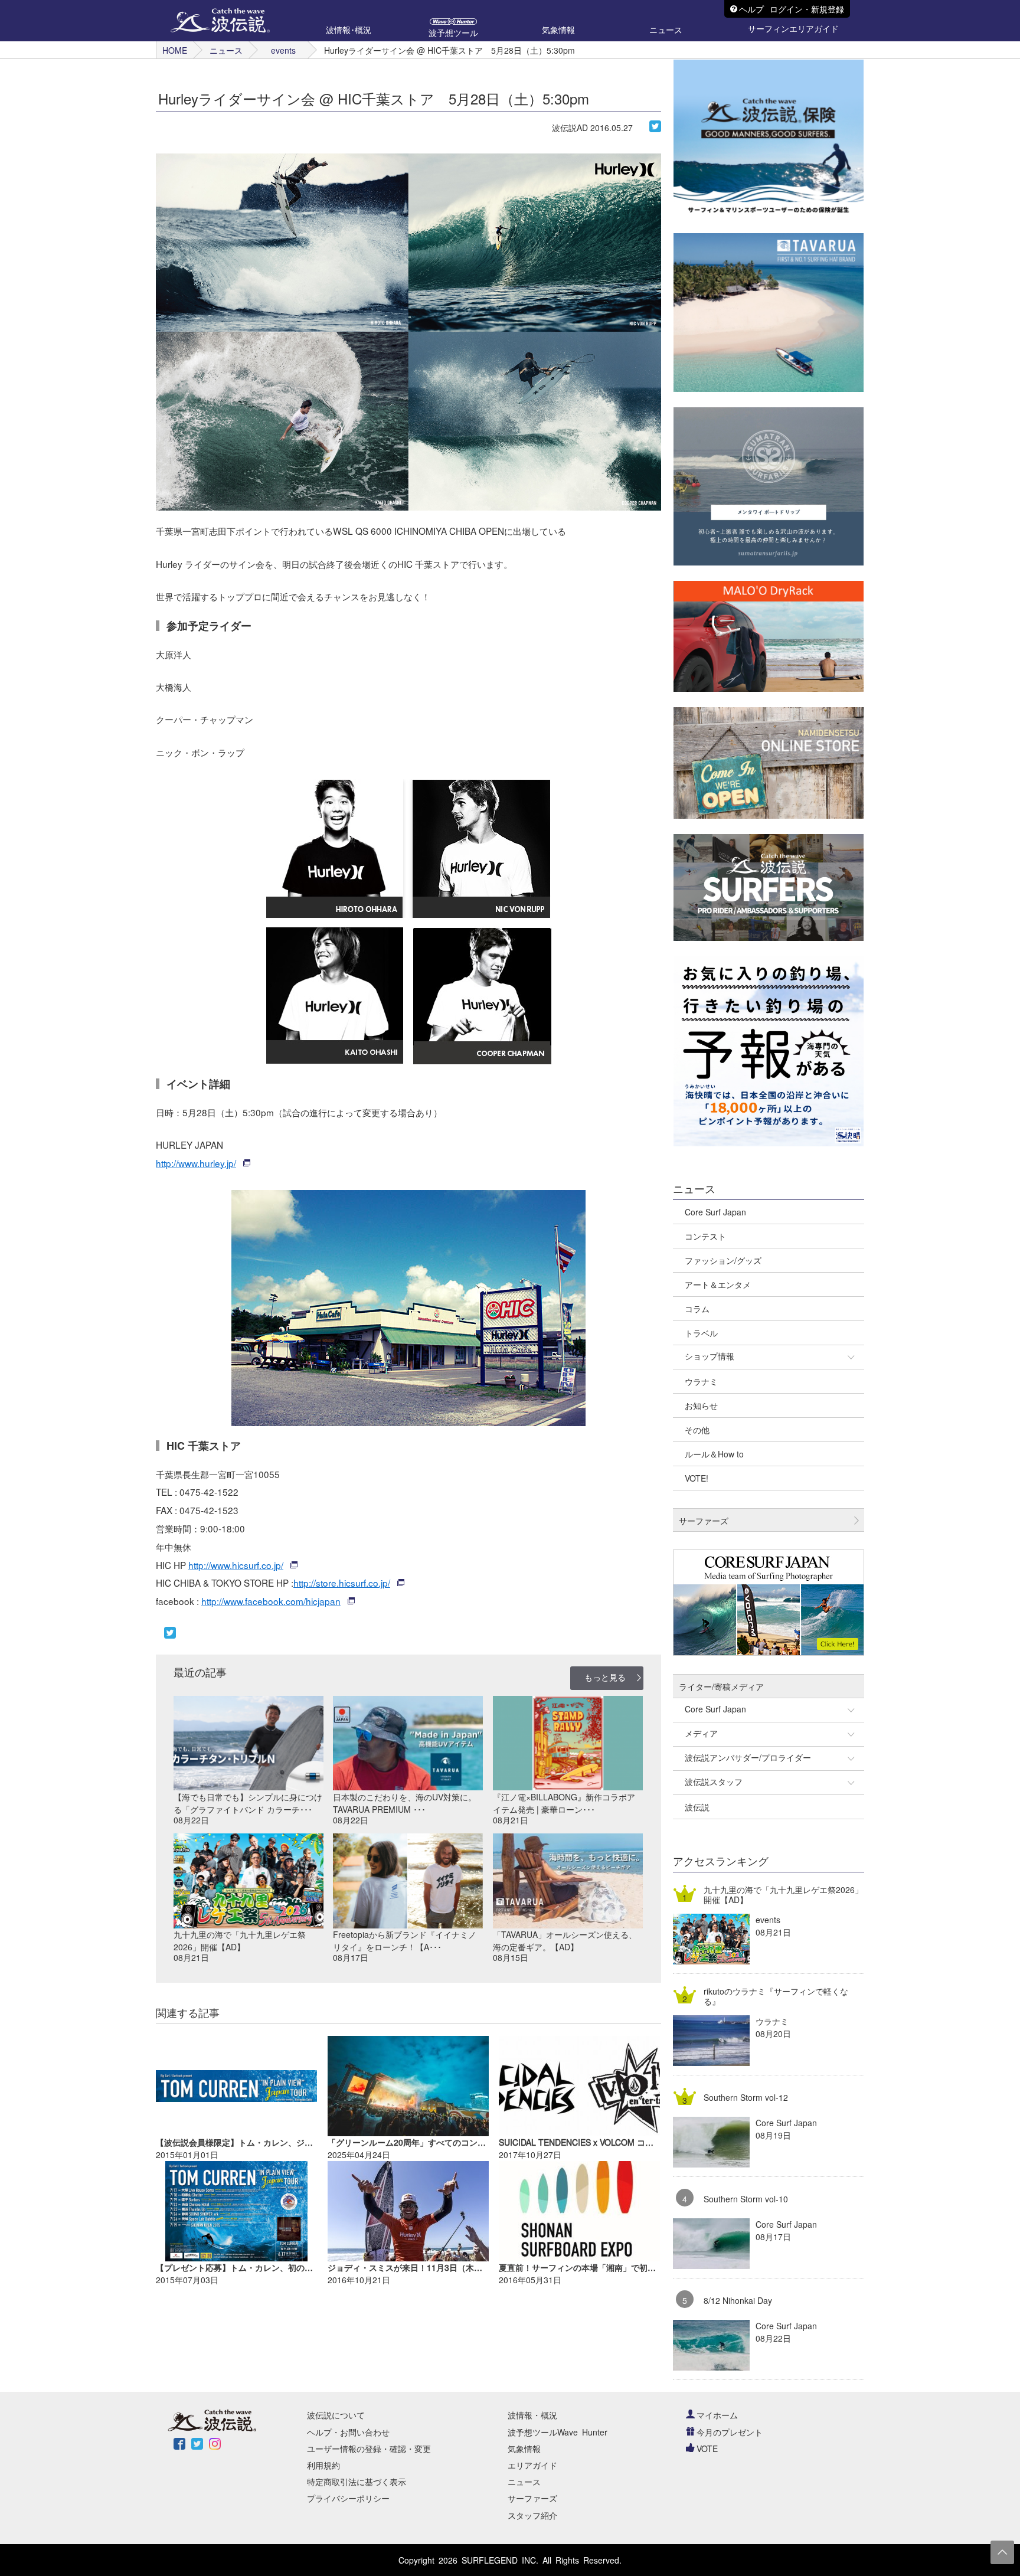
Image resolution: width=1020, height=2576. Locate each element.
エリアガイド (532, 2465)
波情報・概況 (532, 2415)
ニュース (226, 50)
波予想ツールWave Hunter (558, 2432)
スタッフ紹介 (532, 2515)
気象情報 (524, 2448)
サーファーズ (532, 2498)
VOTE (707, 2448)
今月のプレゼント (730, 2432)
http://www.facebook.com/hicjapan (271, 1601)
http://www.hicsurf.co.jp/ (236, 1565)
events (283, 50)
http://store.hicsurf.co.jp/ (342, 1583)
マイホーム (717, 2415)
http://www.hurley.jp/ (196, 1163)
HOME (175, 50)
